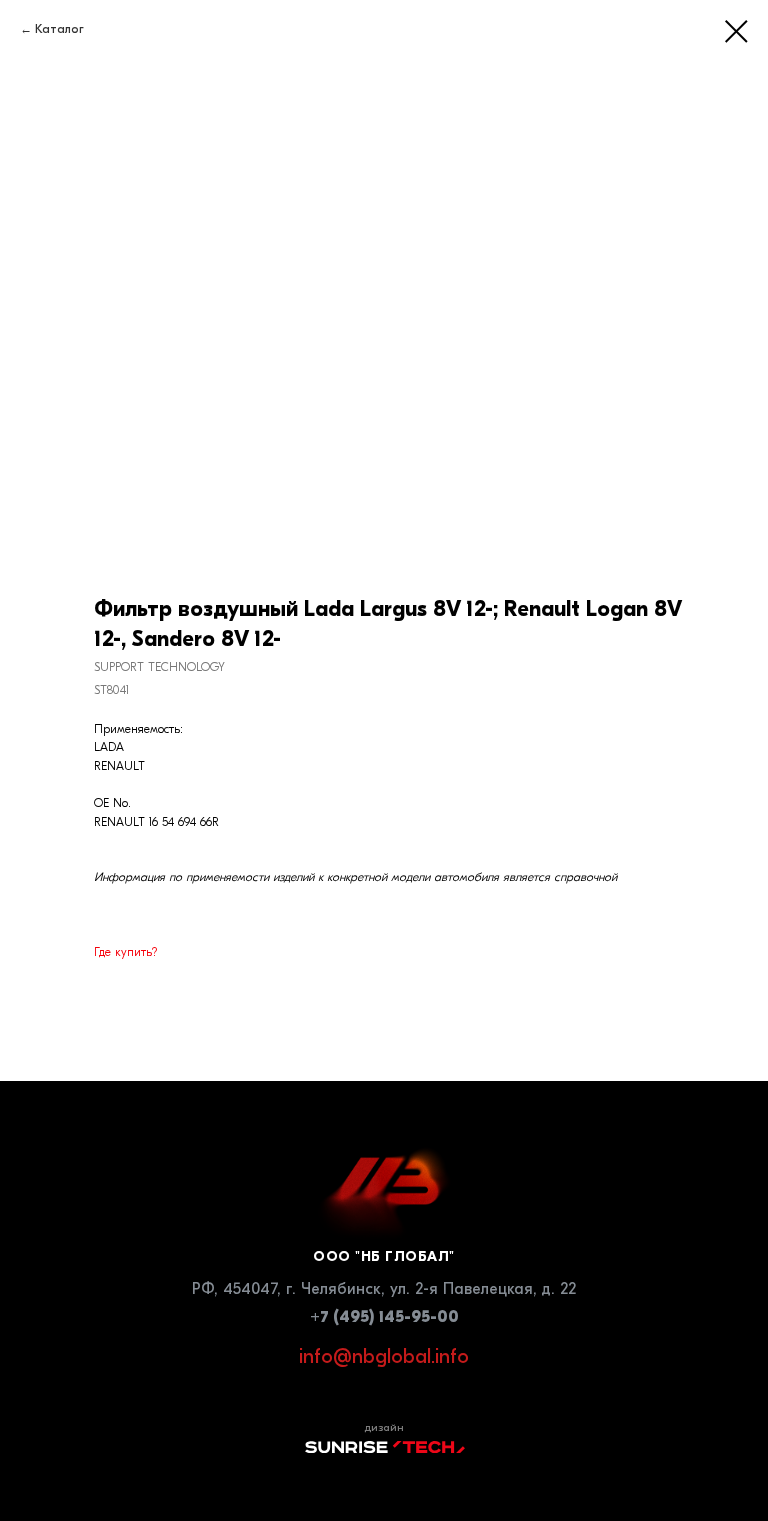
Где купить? (125, 952)
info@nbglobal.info (384, 1356)
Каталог (59, 29)
